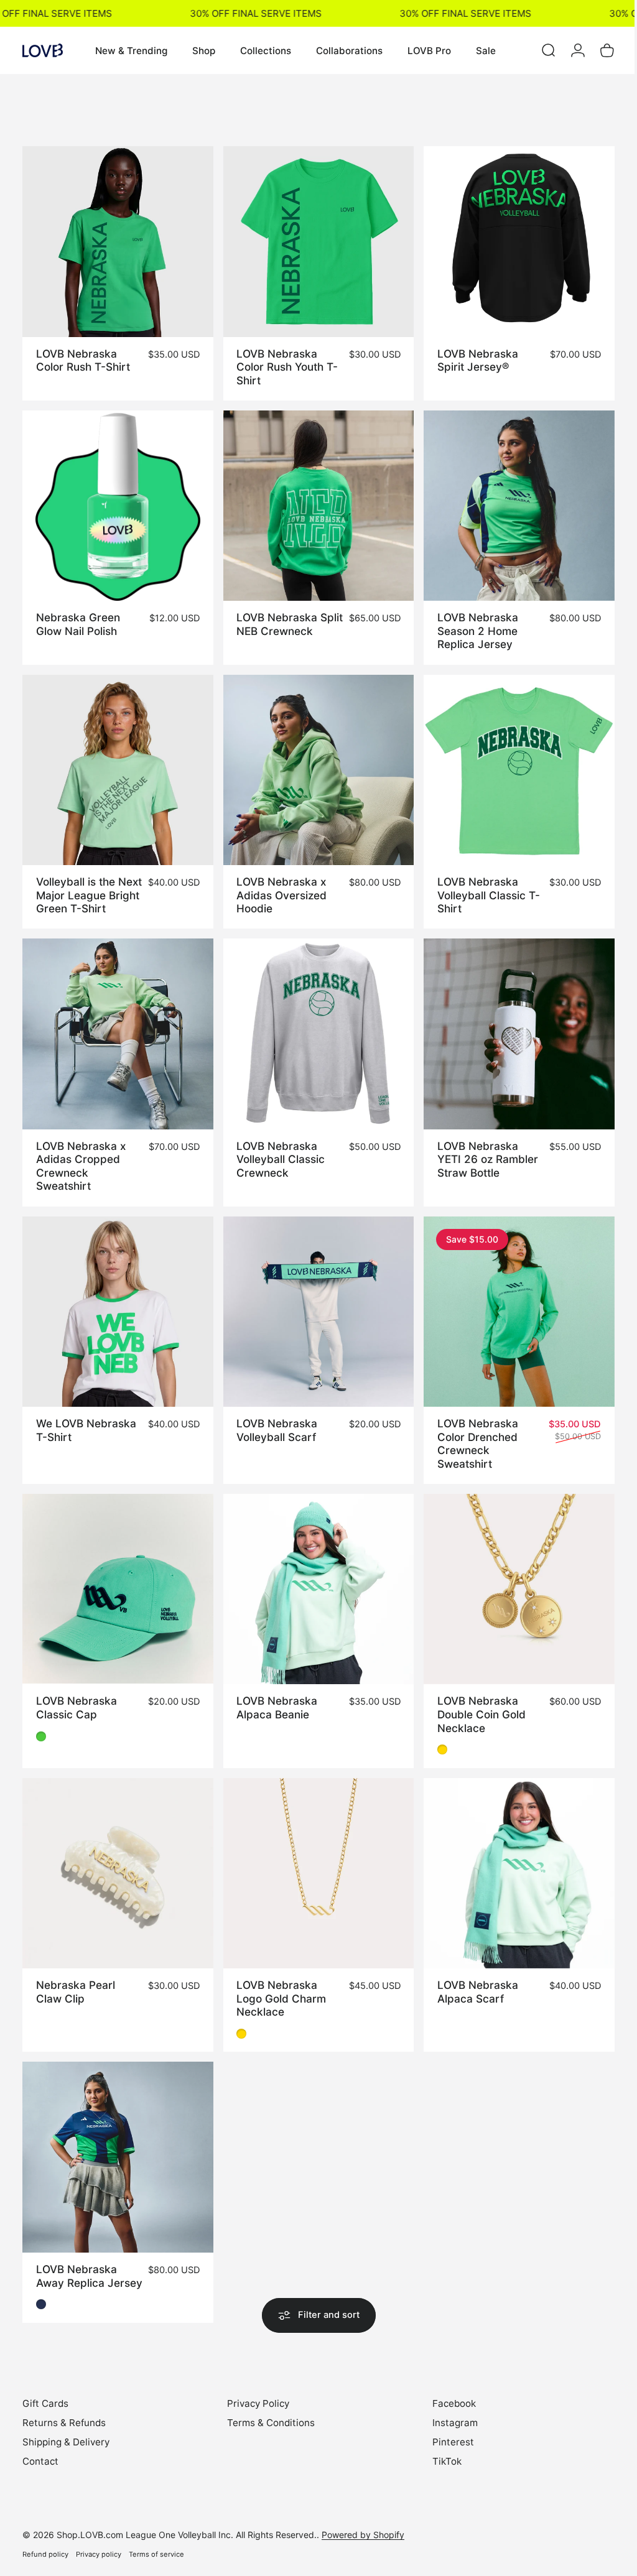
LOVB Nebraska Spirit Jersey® (472, 357)
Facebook (448, 2392)
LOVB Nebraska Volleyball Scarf (274, 1415)
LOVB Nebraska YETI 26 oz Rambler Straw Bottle (481, 1147)
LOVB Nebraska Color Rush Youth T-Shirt (284, 364)
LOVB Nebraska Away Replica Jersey (77, 2258)
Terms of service (156, 2542)
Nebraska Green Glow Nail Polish (78, 618)
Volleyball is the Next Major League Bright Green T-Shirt (88, 886)
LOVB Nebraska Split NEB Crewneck (284, 618)
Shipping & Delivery (66, 2430)
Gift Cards (45, 2392)
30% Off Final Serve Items (241, 13)
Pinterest (447, 2430)
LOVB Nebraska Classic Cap (77, 1689)
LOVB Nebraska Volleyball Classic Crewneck (277, 1147)
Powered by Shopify (363, 2523)
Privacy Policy (255, 2392)
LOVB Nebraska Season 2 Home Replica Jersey (472, 624)
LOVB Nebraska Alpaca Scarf (472, 1970)
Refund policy (45, 2542)
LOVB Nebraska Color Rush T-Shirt (83, 357)
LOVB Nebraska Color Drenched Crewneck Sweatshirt (472, 1428)
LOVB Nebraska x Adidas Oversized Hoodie (278, 886)
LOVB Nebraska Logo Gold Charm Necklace (278, 1976)
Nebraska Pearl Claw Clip (76, 1970)
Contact (40, 2449)
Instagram (449, 2411)
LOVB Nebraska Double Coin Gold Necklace (475, 1695)
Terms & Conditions (268, 2411)
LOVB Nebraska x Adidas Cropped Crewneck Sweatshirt (81, 1154)
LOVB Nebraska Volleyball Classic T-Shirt (482, 886)
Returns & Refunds (64, 2411)
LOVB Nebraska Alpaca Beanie (274, 1689)
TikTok (441, 2449)
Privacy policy (99, 2542)
